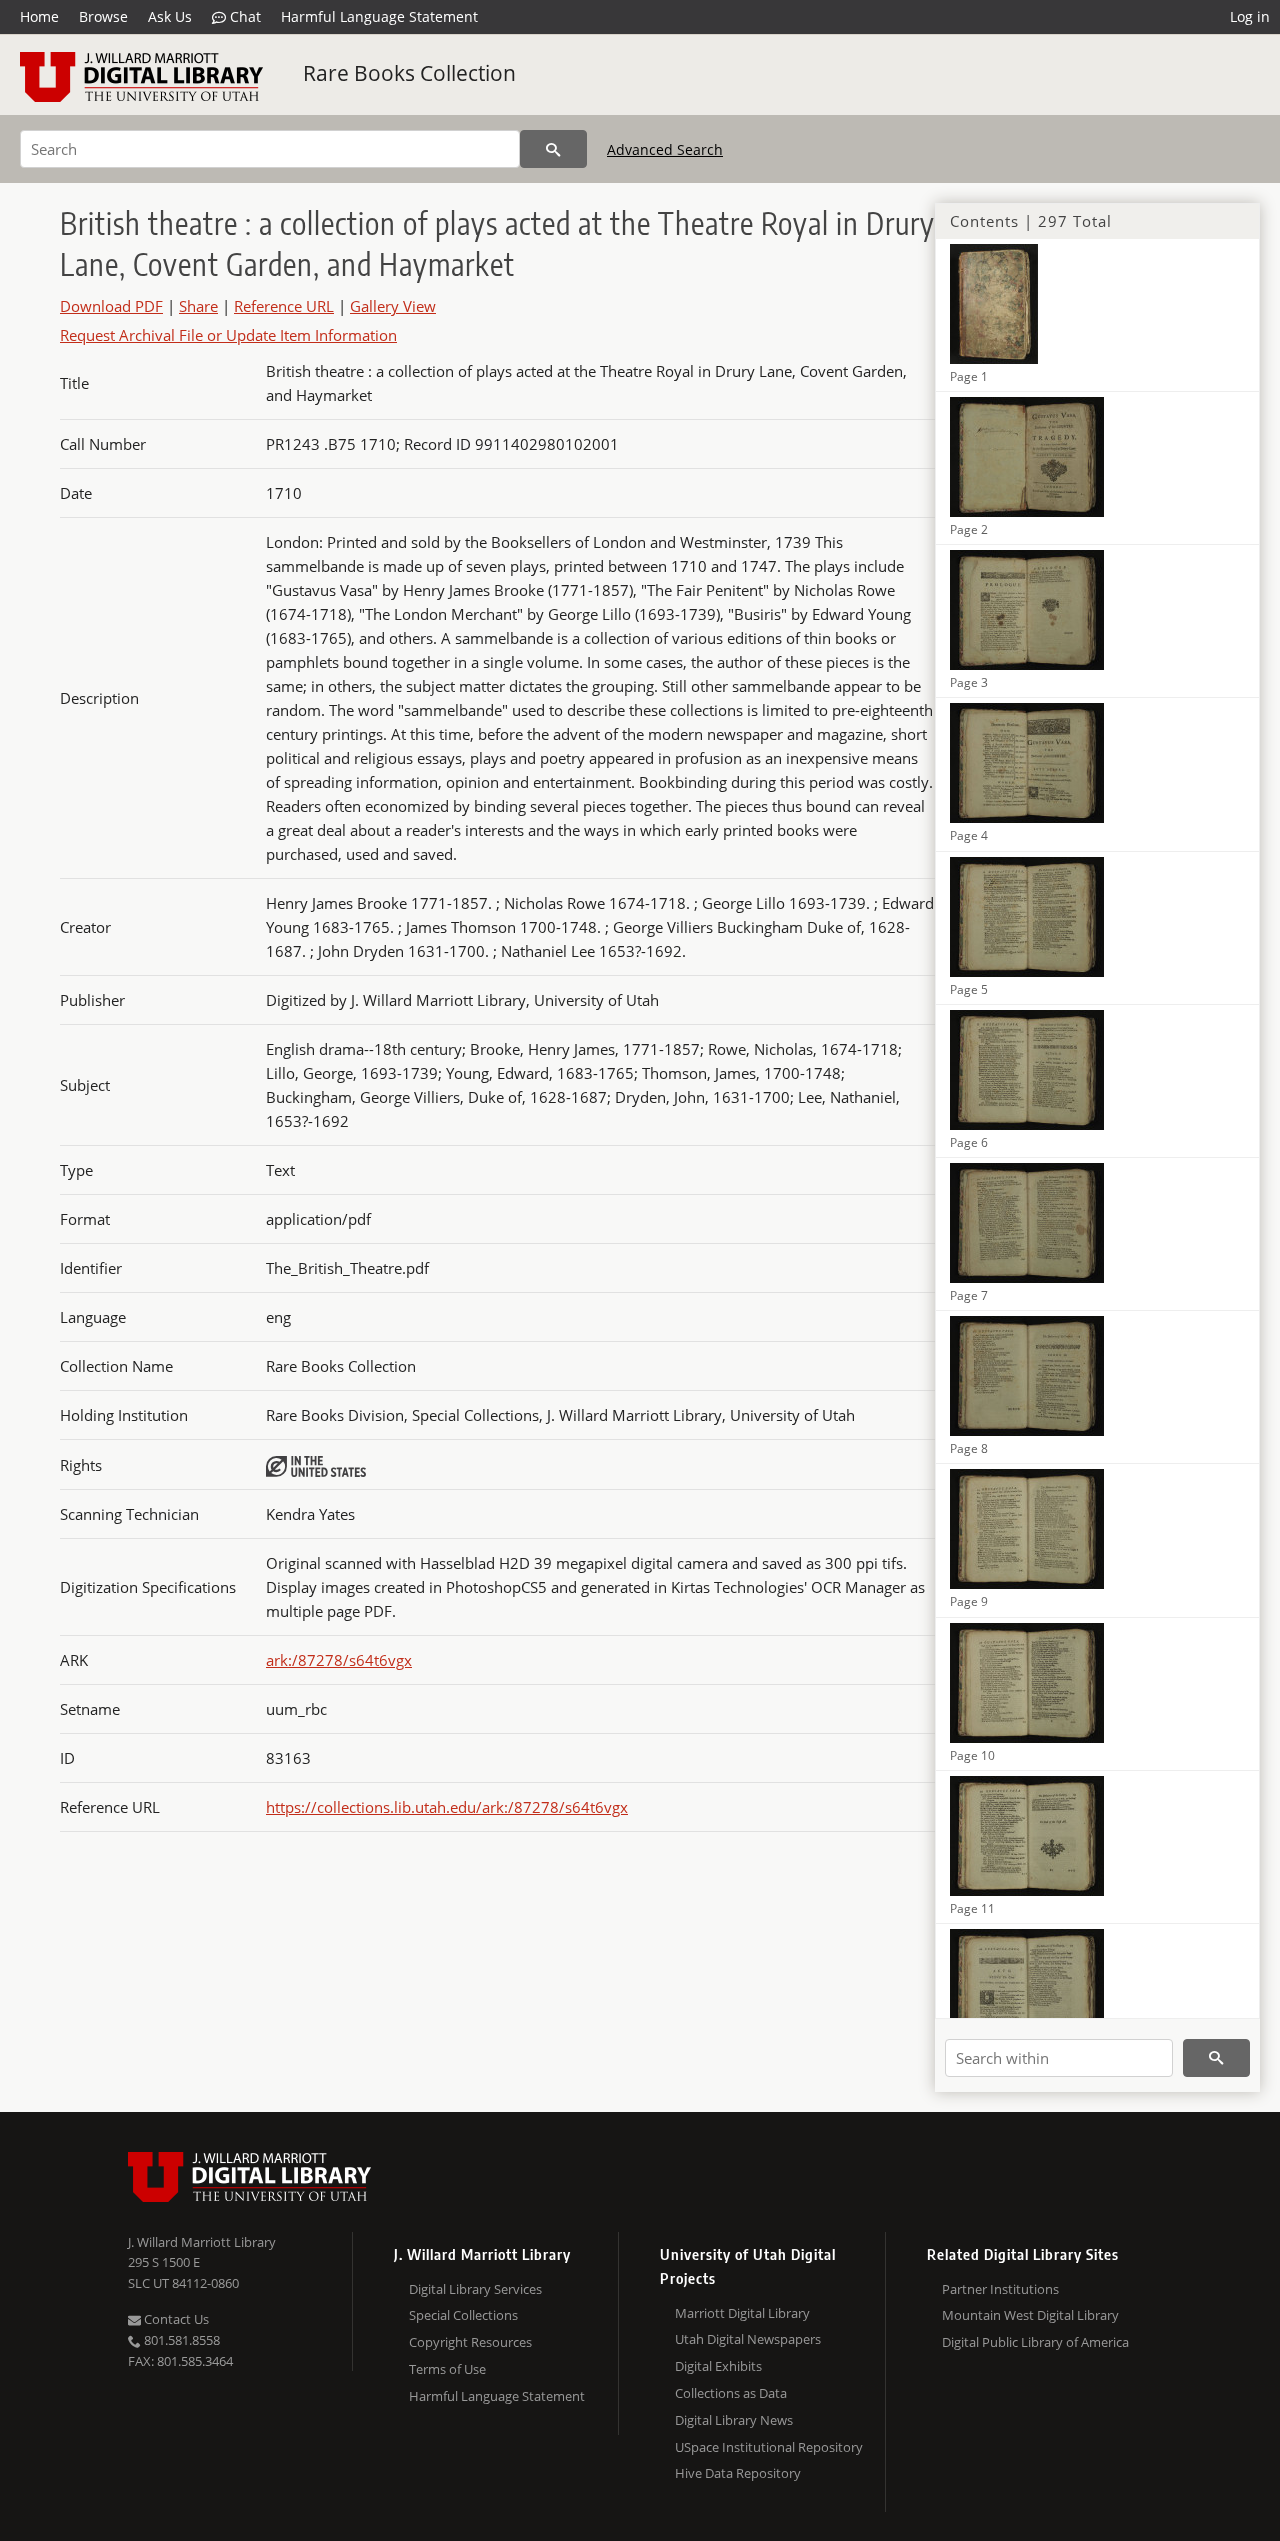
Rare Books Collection (409, 73)
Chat (243, 16)
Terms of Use (447, 2369)
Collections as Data (731, 2393)
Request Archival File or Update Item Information (228, 335)
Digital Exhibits (718, 2366)
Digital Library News (734, 2420)
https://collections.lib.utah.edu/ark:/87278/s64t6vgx (447, 1807)
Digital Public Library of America (1035, 2342)
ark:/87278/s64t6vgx (339, 1660)
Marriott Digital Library (742, 2313)
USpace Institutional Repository (769, 2447)
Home (39, 16)
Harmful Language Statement (379, 16)
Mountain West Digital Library (1030, 2315)
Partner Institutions (1000, 2289)
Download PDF (111, 306)
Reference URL (284, 306)
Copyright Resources (470, 2342)
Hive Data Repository (738, 2473)
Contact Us (175, 2319)
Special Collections (463, 2315)
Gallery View (393, 306)
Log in (1250, 16)
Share (198, 306)
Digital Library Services (475, 2289)
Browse (103, 16)
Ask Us (170, 16)
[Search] (553, 149)
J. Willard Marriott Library (202, 2242)
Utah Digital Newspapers (748, 2339)
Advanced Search (665, 149)
